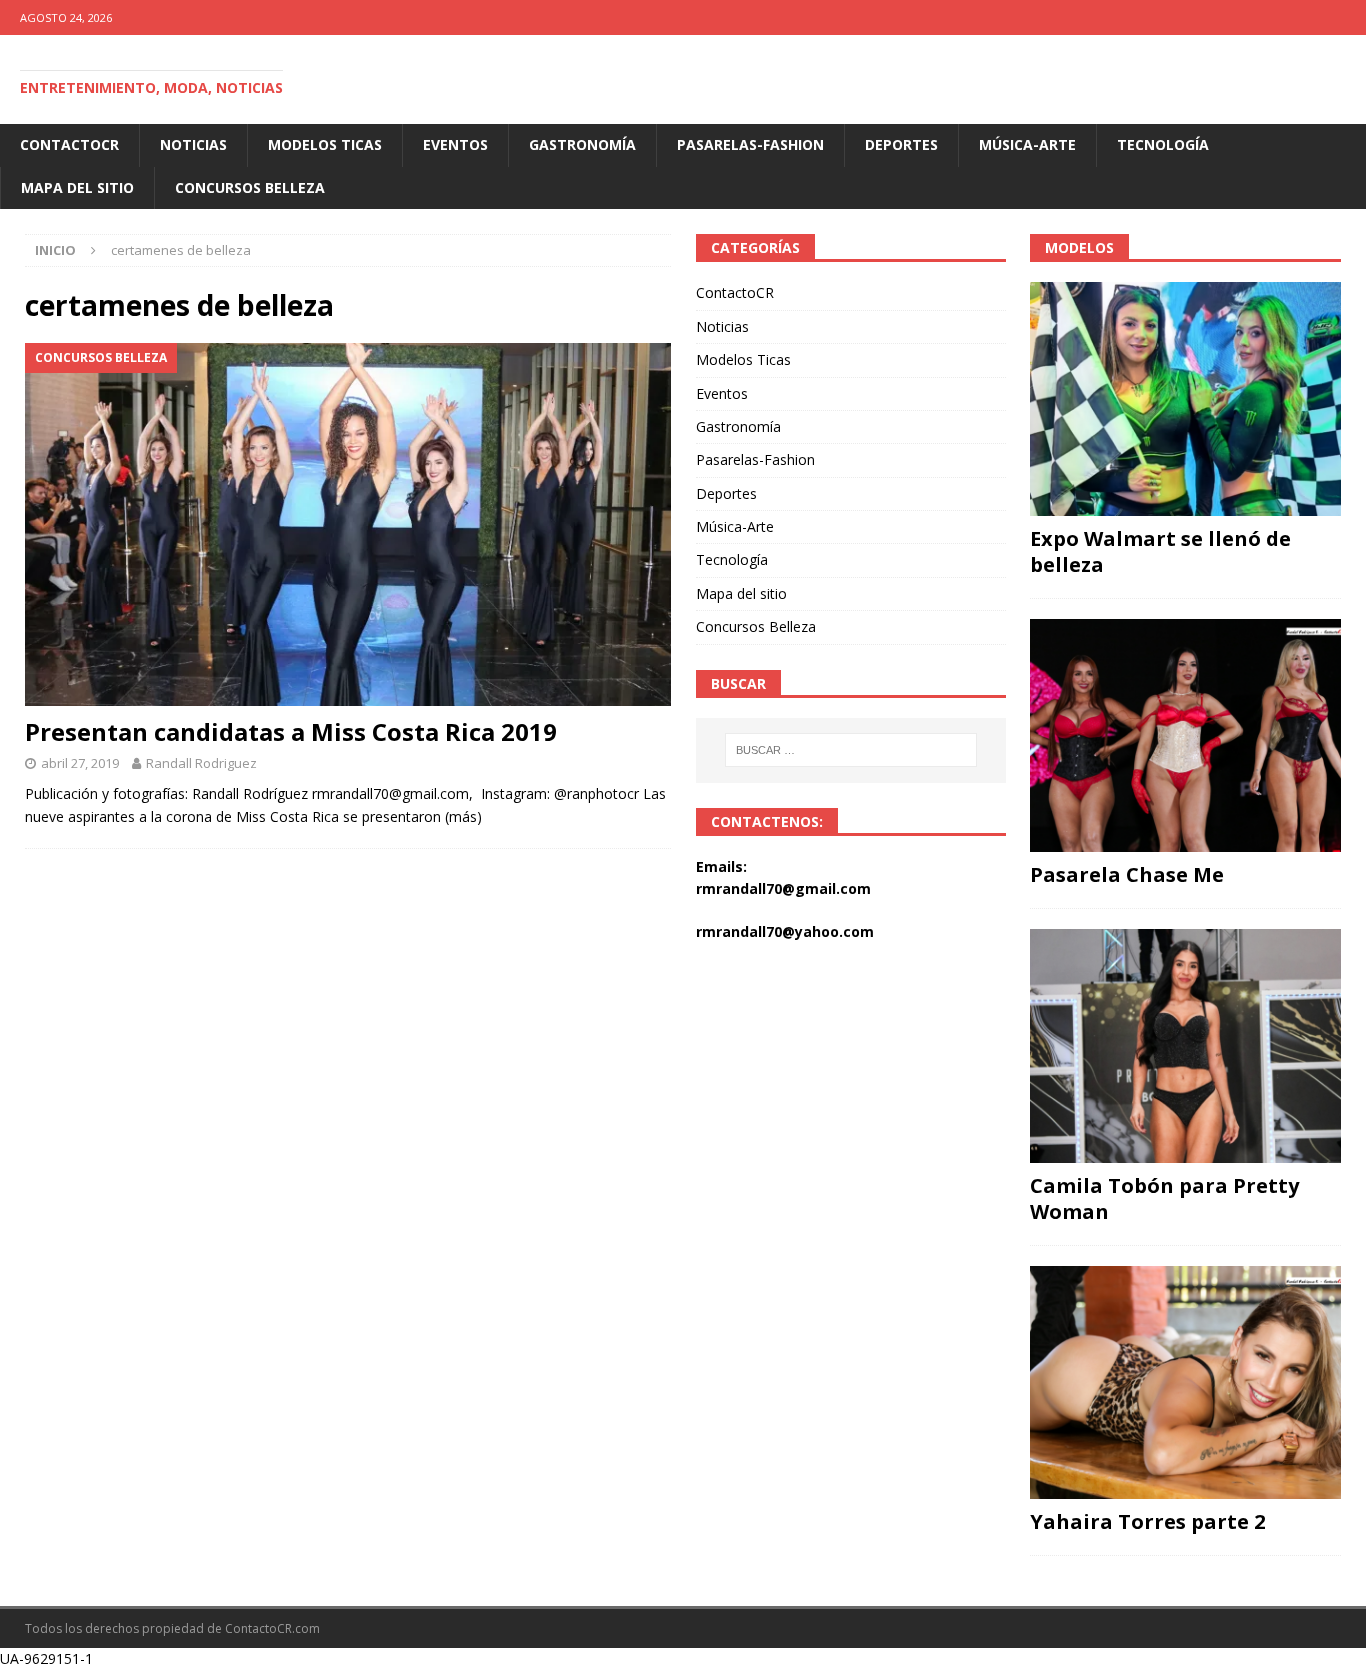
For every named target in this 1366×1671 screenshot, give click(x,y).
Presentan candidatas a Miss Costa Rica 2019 (291, 731)
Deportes (901, 144)
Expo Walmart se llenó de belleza (1160, 551)
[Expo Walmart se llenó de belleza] (1185, 398)
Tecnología (1163, 144)
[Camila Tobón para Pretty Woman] (1185, 1045)
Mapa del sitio (77, 187)
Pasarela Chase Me (1127, 874)
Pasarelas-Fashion (750, 144)
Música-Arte (1027, 144)
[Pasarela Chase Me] (1185, 735)
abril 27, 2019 (80, 763)
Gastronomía (582, 144)
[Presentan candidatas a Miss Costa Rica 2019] (348, 524)
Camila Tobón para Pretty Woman (1164, 1198)
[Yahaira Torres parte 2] (1185, 1382)
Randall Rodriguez (201, 763)
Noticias (193, 144)
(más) (463, 816)
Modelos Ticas (325, 144)
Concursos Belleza (250, 187)
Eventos (455, 144)
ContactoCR (69, 144)
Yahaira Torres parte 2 (1147, 1521)
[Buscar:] (851, 750)
